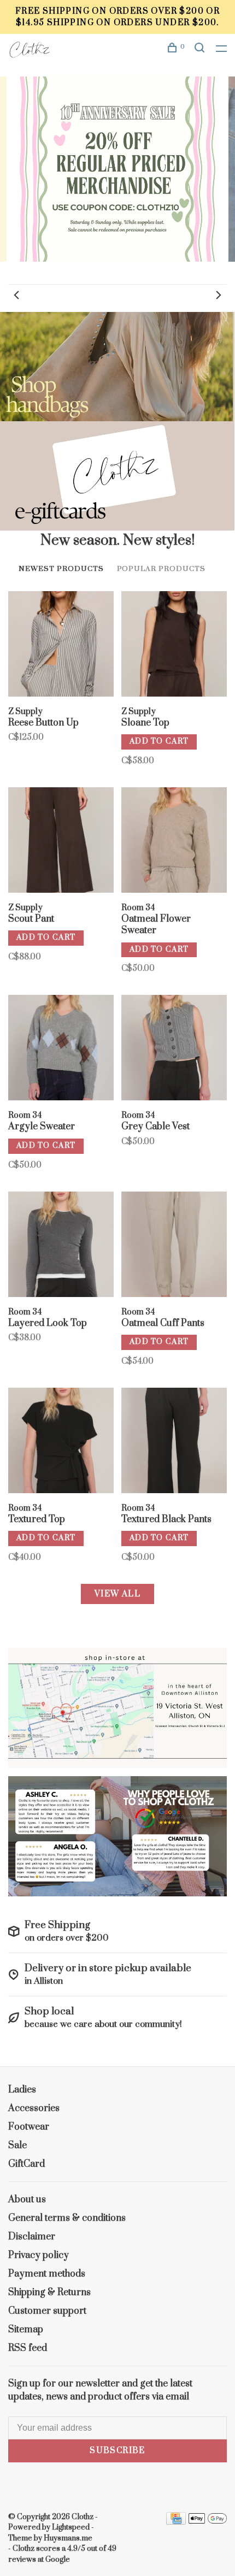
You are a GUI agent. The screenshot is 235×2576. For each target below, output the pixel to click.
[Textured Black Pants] (174, 1442)
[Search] (201, 49)
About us (27, 2200)
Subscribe (117, 2451)
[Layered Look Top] (61, 1246)
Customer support (47, 2311)
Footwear (29, 2127)
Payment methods (47, 2274)
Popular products (161, 569)
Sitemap (26, 2330)
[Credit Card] (176, 2522)
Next (219, 295)
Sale (17, 2145)
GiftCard (27, 2164)
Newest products (61, 569)
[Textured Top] (61, 1442)
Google (58, 2560)
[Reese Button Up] (61, 646)
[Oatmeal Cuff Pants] (174, 1246)
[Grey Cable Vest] (174, 1050)
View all (117, 1594)
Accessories (34, 2108)
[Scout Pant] (61, 842)
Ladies (22, 2090)
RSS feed (28, 2348)
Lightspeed (71, 2527)
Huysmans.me (68, 2538)
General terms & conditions (67, 2218)
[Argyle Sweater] (61, 1050)
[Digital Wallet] (208, 2522)
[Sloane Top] (174, 646)
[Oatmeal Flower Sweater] (174, 842)
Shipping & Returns (49, 2292)
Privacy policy (39, 2255)
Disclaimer (32, 2237)
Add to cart (159, 741)
